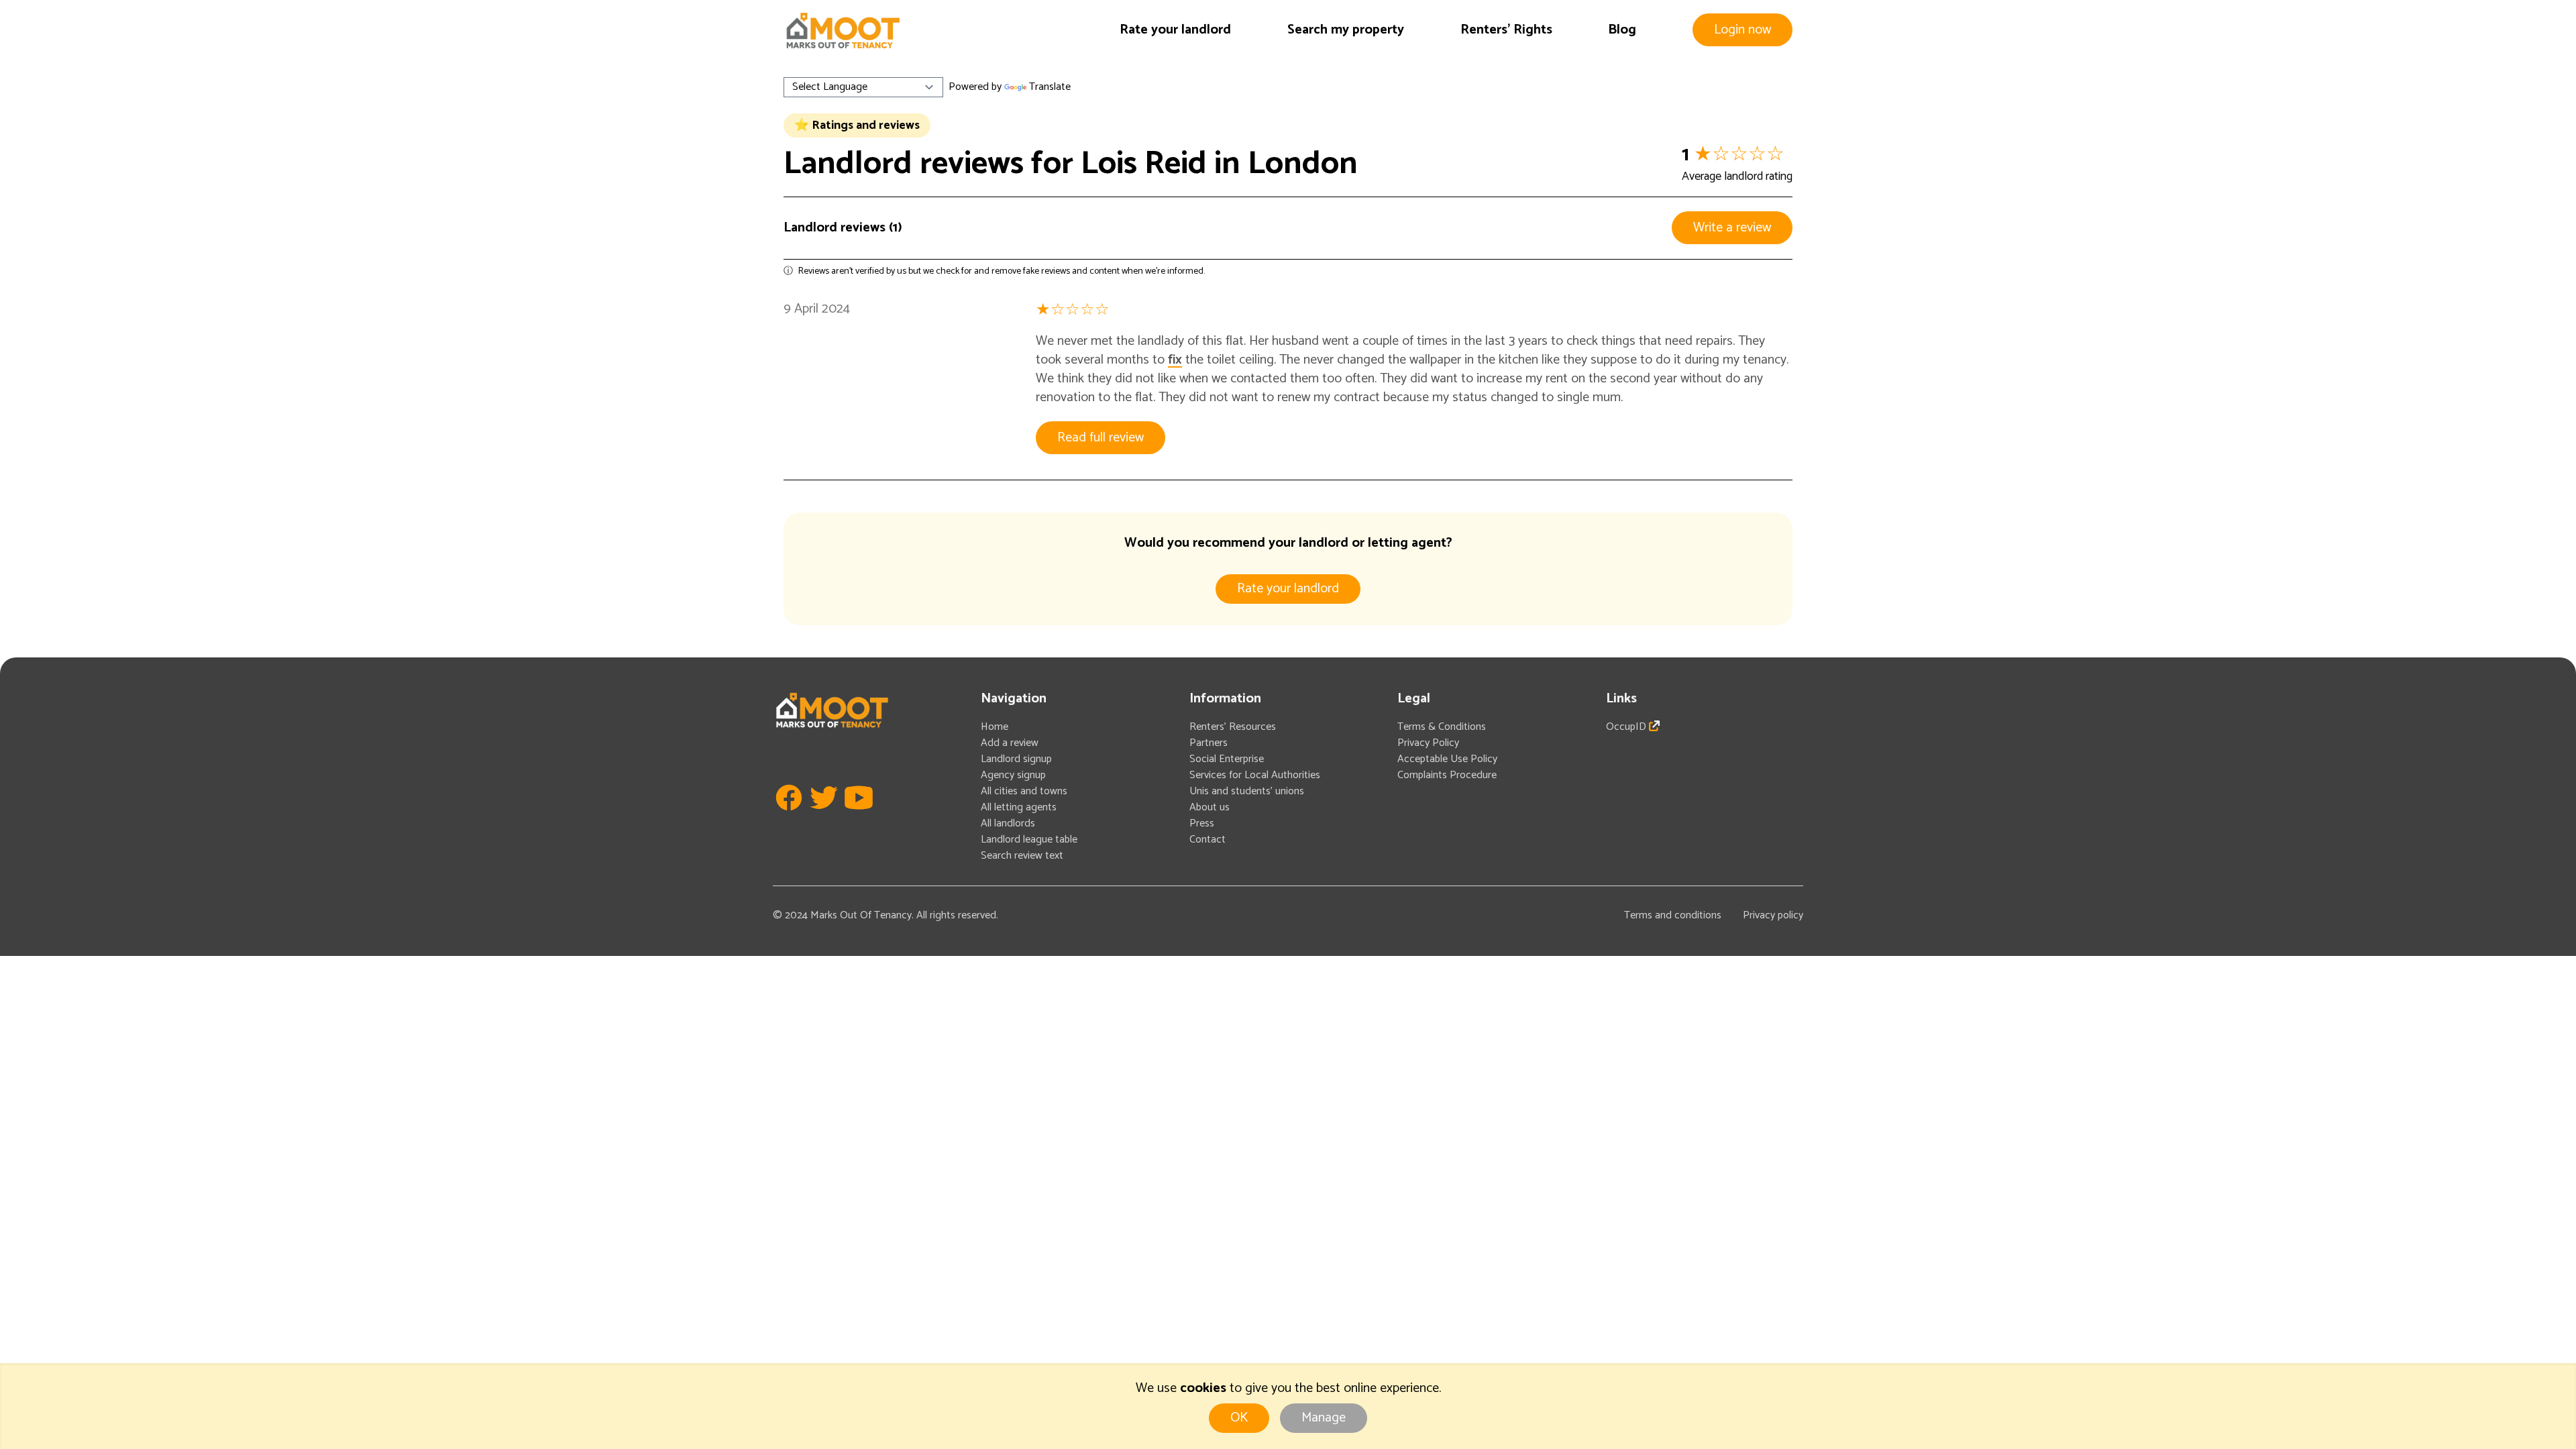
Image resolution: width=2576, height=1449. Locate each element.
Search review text (1022, 856)
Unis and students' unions (1247, 791)
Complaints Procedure (1447, 775)
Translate (1050, 87)
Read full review (1101, 438)
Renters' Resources (1233, 727)
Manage (1324, 1418)
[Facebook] (789, 817)
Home (995, 727)
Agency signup (1013, 775)
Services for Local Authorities (1255, 775)
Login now (1742, 30)
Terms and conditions (1673, 915)
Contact (1207, 840)
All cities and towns (1024, 791)
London (1303, 164)
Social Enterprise (1227, 759)
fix (1175, 360)
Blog (1622, 30)
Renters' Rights (1506, 30)
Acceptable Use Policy (1447, 759)
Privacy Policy (1428, 743)
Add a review (1010, 743)
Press (1202, 823)
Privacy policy (1773, 915)
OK (1239, 1418)
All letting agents (1019, 807)
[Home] (843, 31)
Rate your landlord (1175, 30)
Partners (1209, 743)
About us (1210, 807)
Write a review (1732, 228)
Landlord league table (1029, 840)
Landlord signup (1016, 759)
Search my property (1346, 30)
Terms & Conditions (1442, 727)
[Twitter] (824, 817)
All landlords (1008, 823)
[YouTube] (859, 817)
